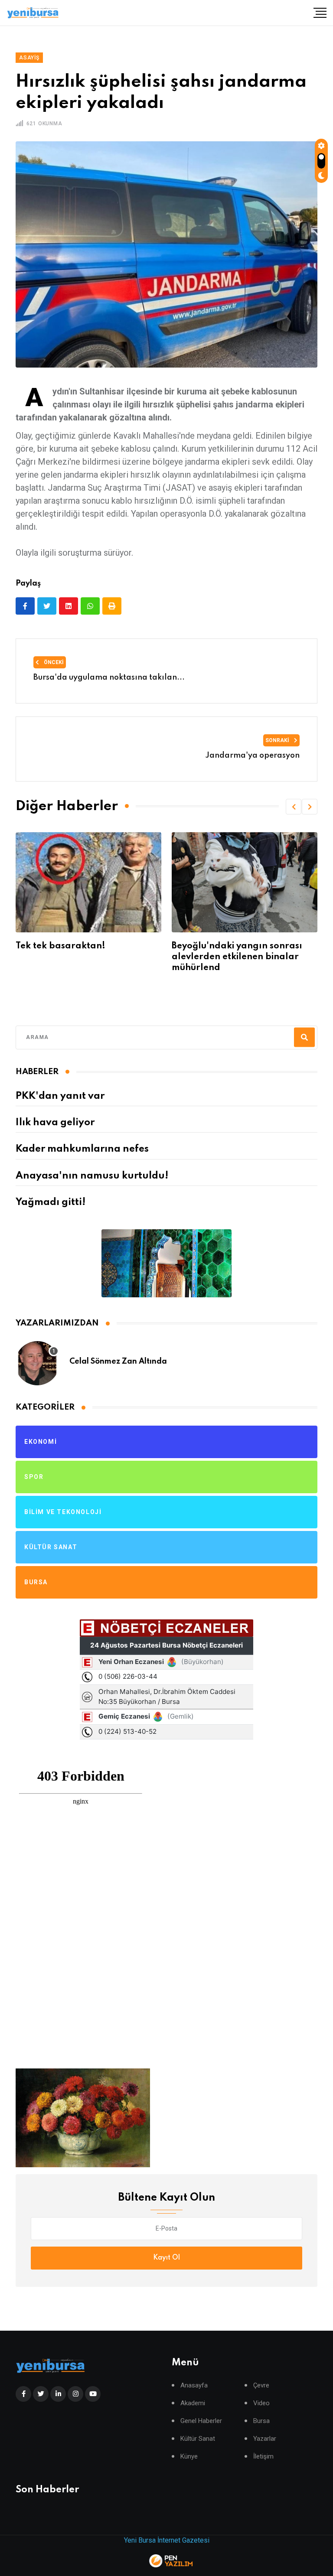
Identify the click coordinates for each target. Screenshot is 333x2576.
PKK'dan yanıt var (60, 1096)
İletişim (263, 2457)
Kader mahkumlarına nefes (82, 1149)
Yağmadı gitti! (51, 1202)
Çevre (261, 2385)
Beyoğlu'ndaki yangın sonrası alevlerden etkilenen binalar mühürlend (81, 957)
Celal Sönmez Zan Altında (118, 1361)
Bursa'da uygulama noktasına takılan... (109, 677)
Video (261, 2403)
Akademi (193, 2403)
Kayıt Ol (166, 2258)
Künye (189, 2457)
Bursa (261, 2421)
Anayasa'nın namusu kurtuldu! (92, 1176)
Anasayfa (194, 2385)
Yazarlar (265, 2439)
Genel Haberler (201, 2421)
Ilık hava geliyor (55, 1123)
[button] (294, 807)
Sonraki (278, 740)
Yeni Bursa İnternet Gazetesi (167, 2540)
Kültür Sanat (198, 2439)
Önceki (53, 662)
